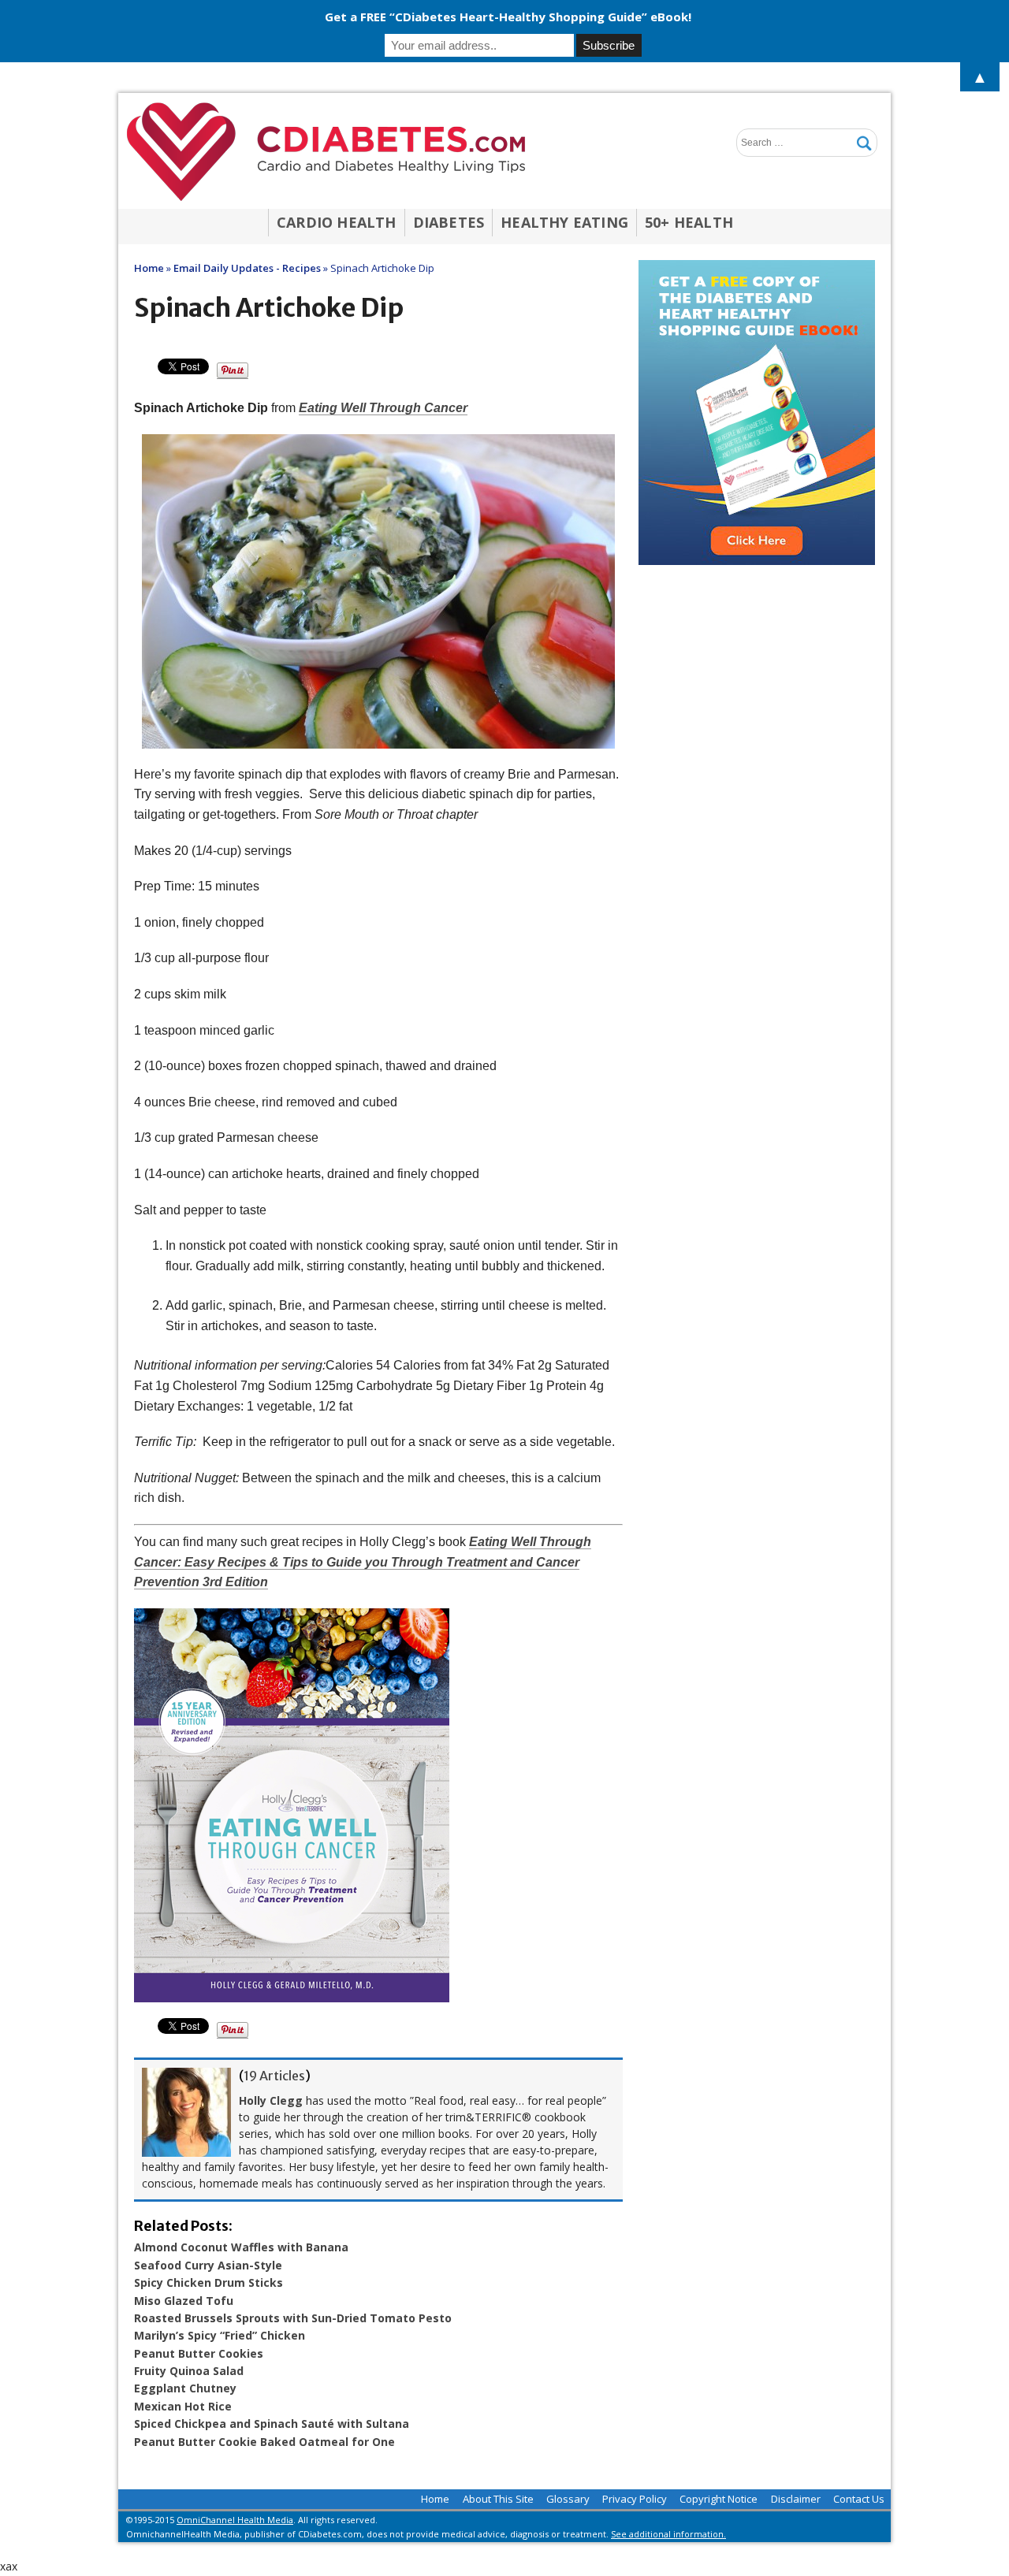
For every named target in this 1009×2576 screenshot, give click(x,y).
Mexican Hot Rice (183, 2406)
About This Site (498, 2499)
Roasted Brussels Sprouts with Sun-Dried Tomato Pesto (293, 2318)
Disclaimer (796, 2499)
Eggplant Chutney (185, 2388)
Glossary (568, 2499)
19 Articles (274, 2076)
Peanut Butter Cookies (199, 2353)
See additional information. (668, 2534)
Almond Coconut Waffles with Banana (241, 2247)
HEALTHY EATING (564, 222)
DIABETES (449, 222)
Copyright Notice (719, 2499)
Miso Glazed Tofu (184, 2301)
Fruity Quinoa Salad (189, 2371)
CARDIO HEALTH (337, 222)
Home (435, 2499)
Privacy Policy (635, 2499)
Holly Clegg (271, 2100)
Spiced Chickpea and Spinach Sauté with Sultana (272, 2424)
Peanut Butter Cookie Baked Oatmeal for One (264, 2442)
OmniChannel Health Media (235, 2520)
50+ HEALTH (689, 222)
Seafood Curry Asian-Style (208, 2265)
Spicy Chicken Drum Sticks (209, 2282)
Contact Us (859, 2499)
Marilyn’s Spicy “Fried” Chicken (220, 2335)
